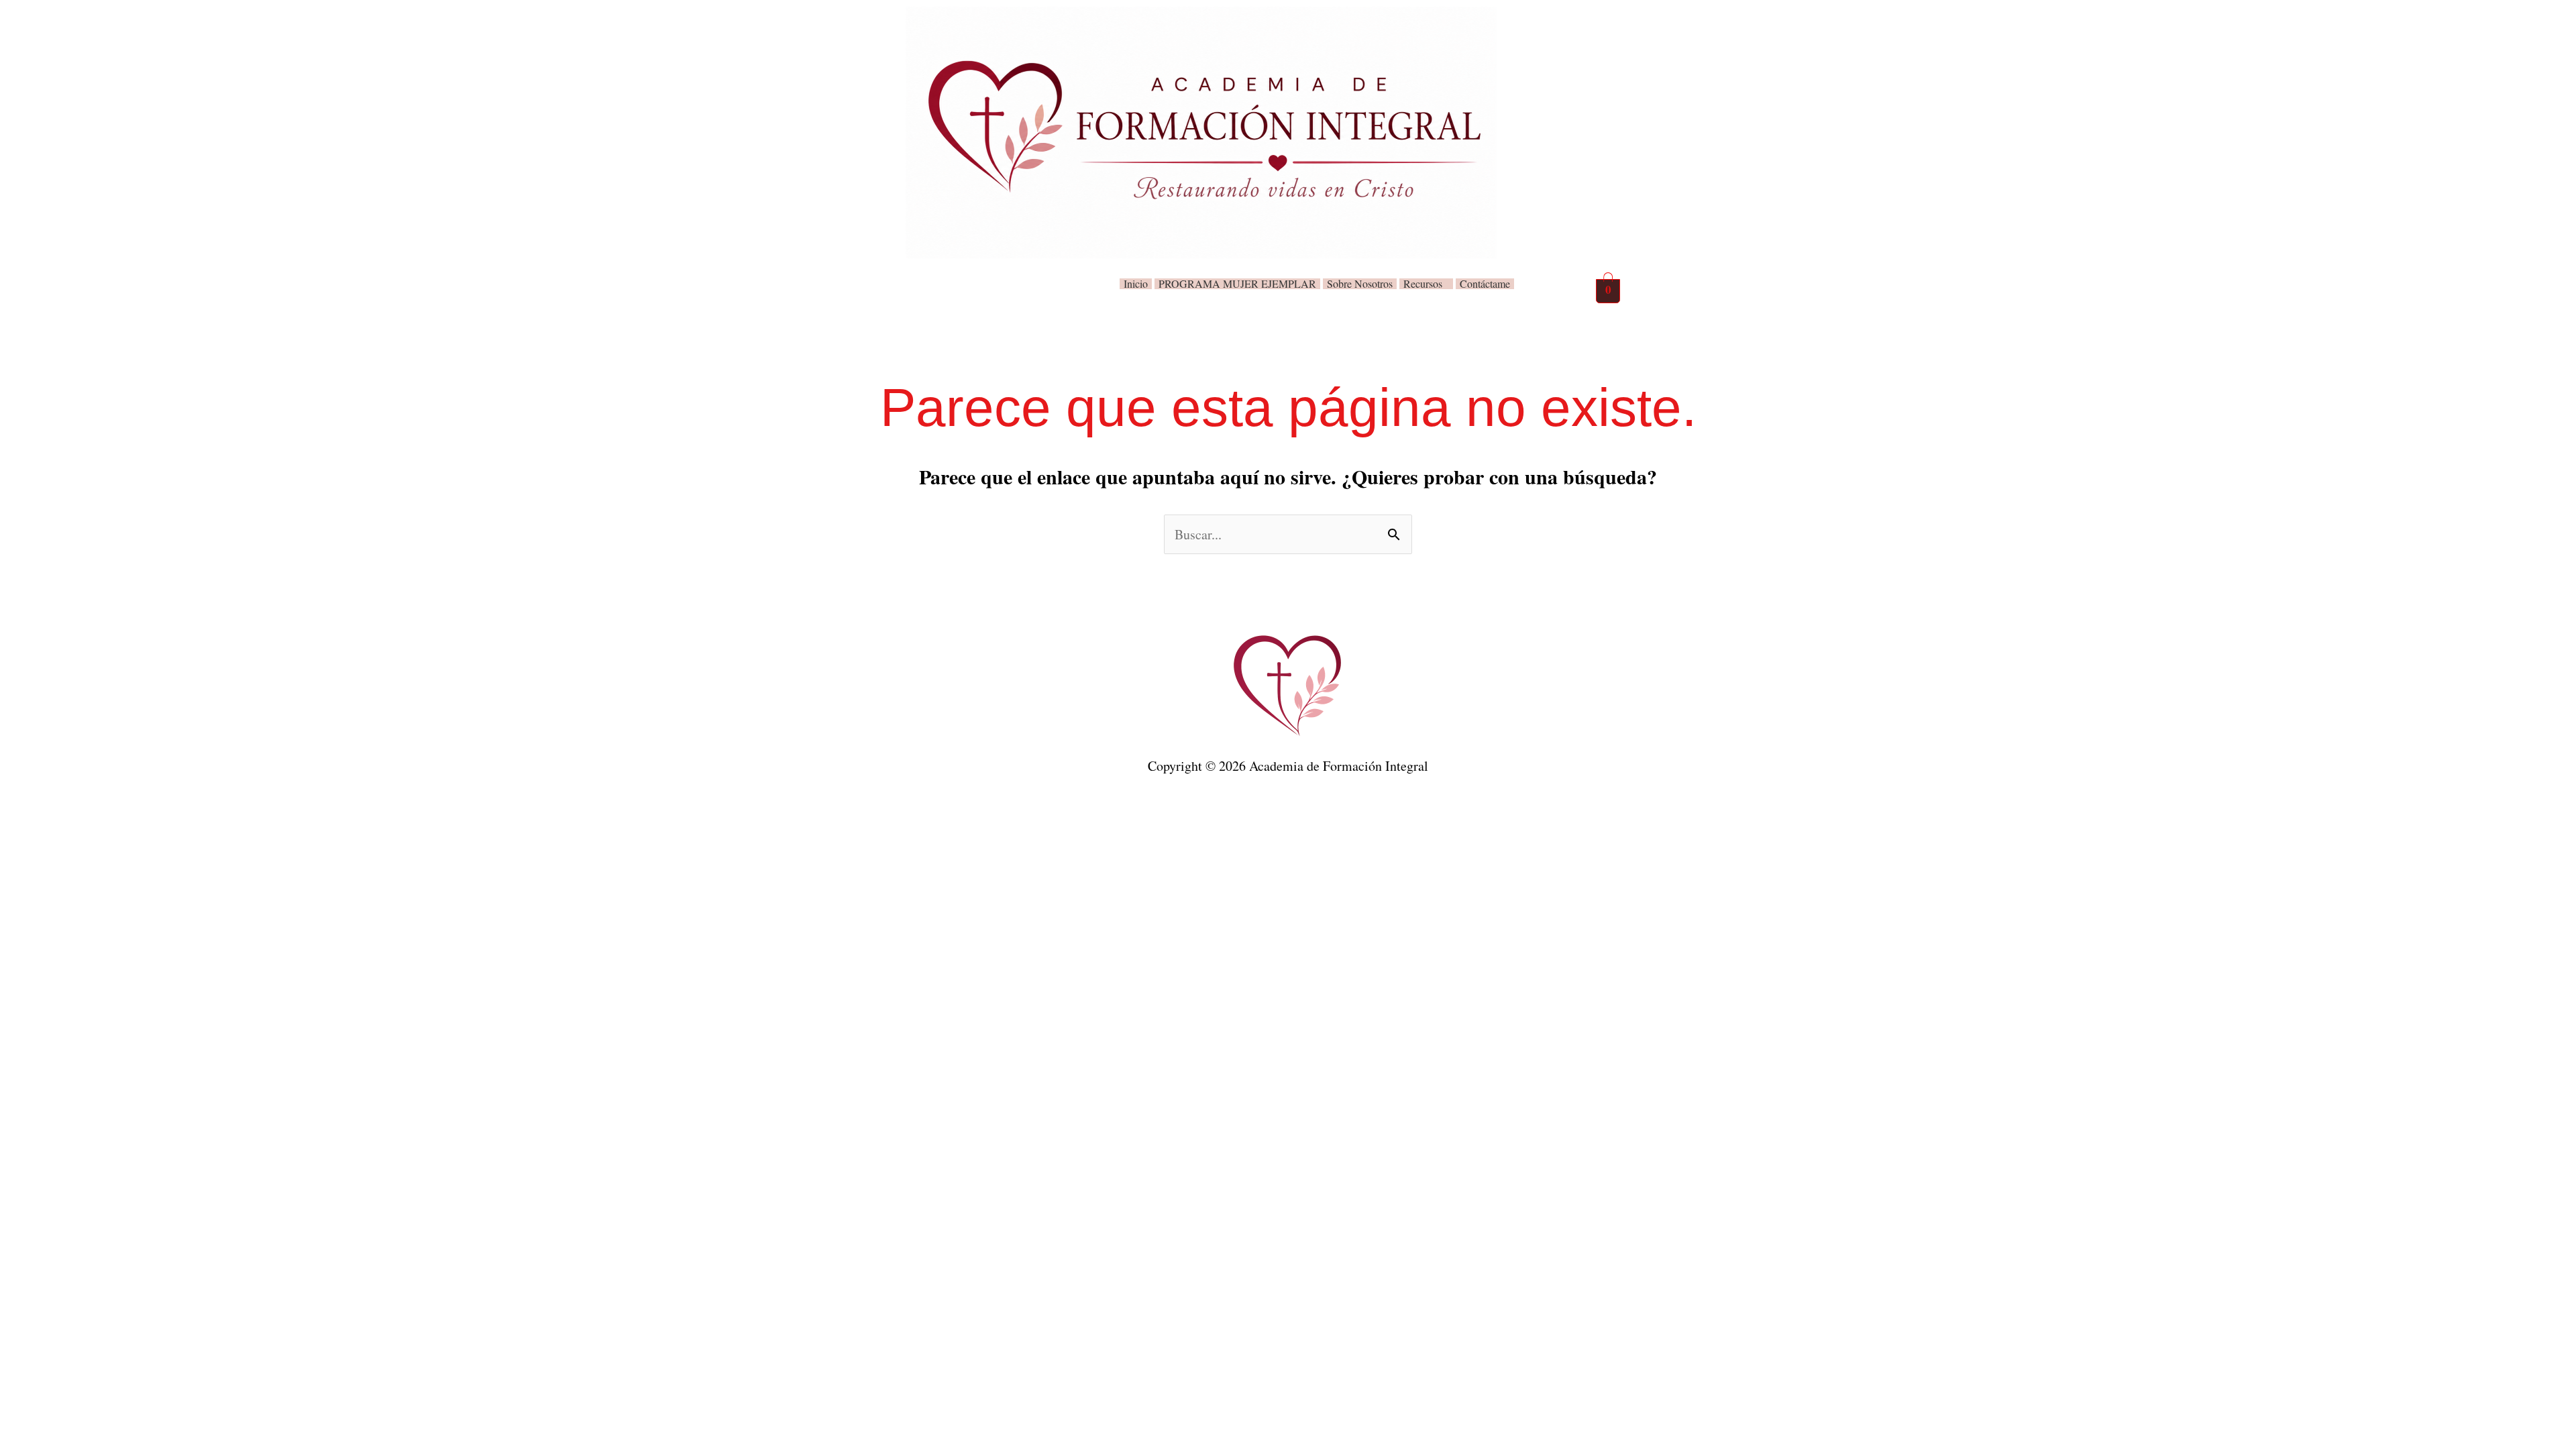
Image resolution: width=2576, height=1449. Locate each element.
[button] (1426, 284)
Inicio (1136, 284)
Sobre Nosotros (1360, 284)
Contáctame (1485, 284)
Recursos (1423, 284)
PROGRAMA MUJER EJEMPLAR (1237, 284)
